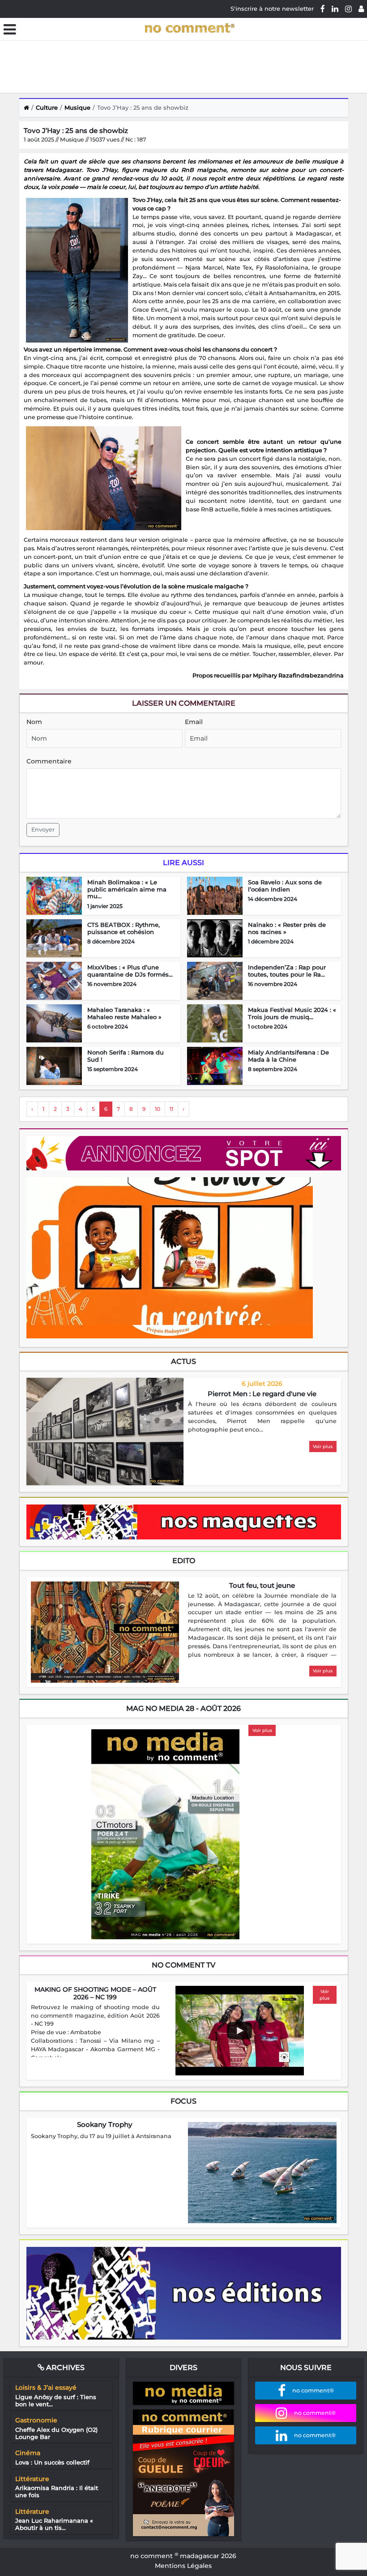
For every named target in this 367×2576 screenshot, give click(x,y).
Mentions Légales (183, 2566)
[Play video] (239, 2031)
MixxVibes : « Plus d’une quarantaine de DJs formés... (130, 971)
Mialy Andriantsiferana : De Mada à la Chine (288, 1056)
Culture (47, 107)
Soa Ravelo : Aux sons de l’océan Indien (285, 886)
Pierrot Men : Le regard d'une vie (262, 1394)
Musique (77, 107)
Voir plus (323, 1447)
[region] (262, 1417)
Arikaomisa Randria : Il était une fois (57, 2491)
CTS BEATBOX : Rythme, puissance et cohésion (124, 928)
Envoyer (43, 829)
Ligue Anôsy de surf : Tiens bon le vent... (56, 2400)
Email (194, 722)
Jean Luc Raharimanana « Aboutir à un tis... (54, 2524)
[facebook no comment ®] (323, 9)
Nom (34, 722)
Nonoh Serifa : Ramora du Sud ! (126, 1056)
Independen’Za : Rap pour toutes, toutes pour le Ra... (287, 971)
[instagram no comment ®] (348, 9)
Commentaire (49, 761)
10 (158, 1109)
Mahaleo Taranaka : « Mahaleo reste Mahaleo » (124, 1013)
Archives (64, 2368)
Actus (183, 1361)
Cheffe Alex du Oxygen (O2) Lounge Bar (56, 2433)
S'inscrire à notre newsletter (272, 9)
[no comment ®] (361, 9)
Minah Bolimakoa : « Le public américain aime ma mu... (127, 889)
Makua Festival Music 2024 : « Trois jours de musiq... (292, 1013)
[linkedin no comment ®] (335, 9)
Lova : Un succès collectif (52, 2462)
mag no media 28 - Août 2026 (183, 1708)
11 (171, 1109)
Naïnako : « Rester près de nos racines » (287, 928)
